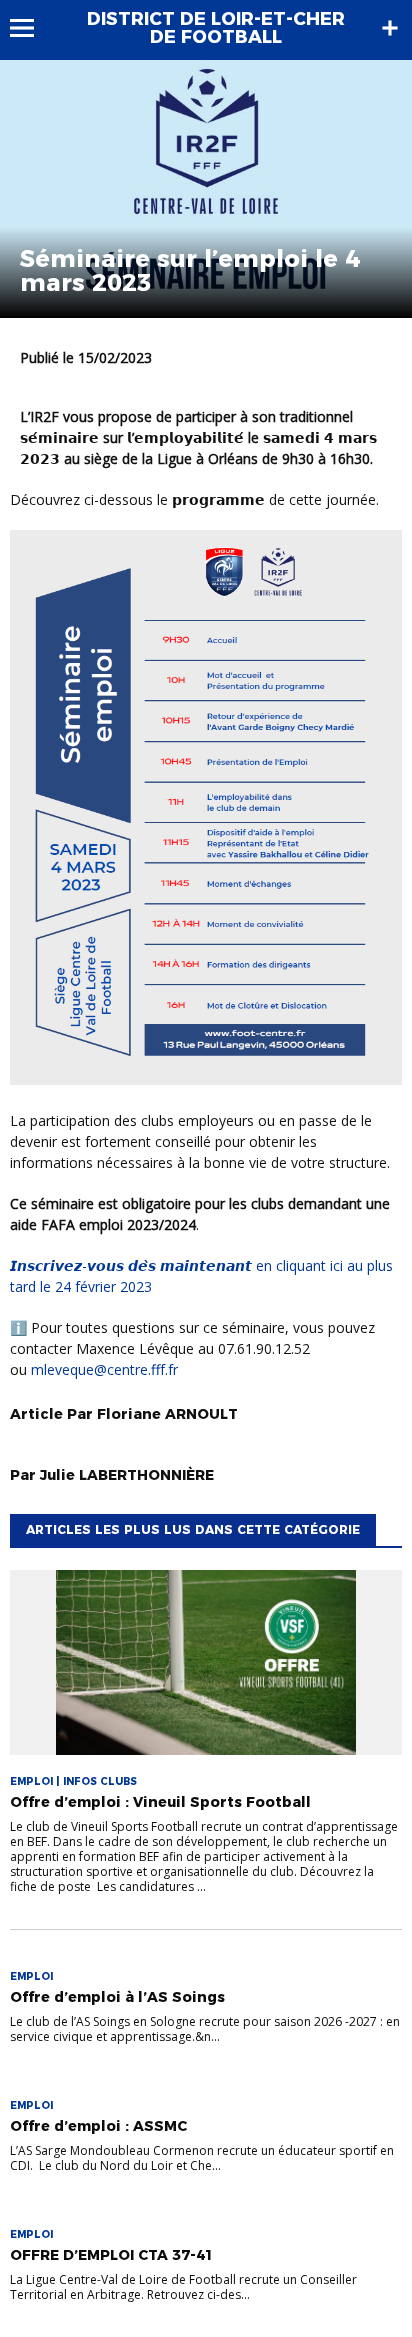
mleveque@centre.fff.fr (104, 1369)
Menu (31, 28)
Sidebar (390, 28)
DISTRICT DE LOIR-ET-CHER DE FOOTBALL (216, 28)
